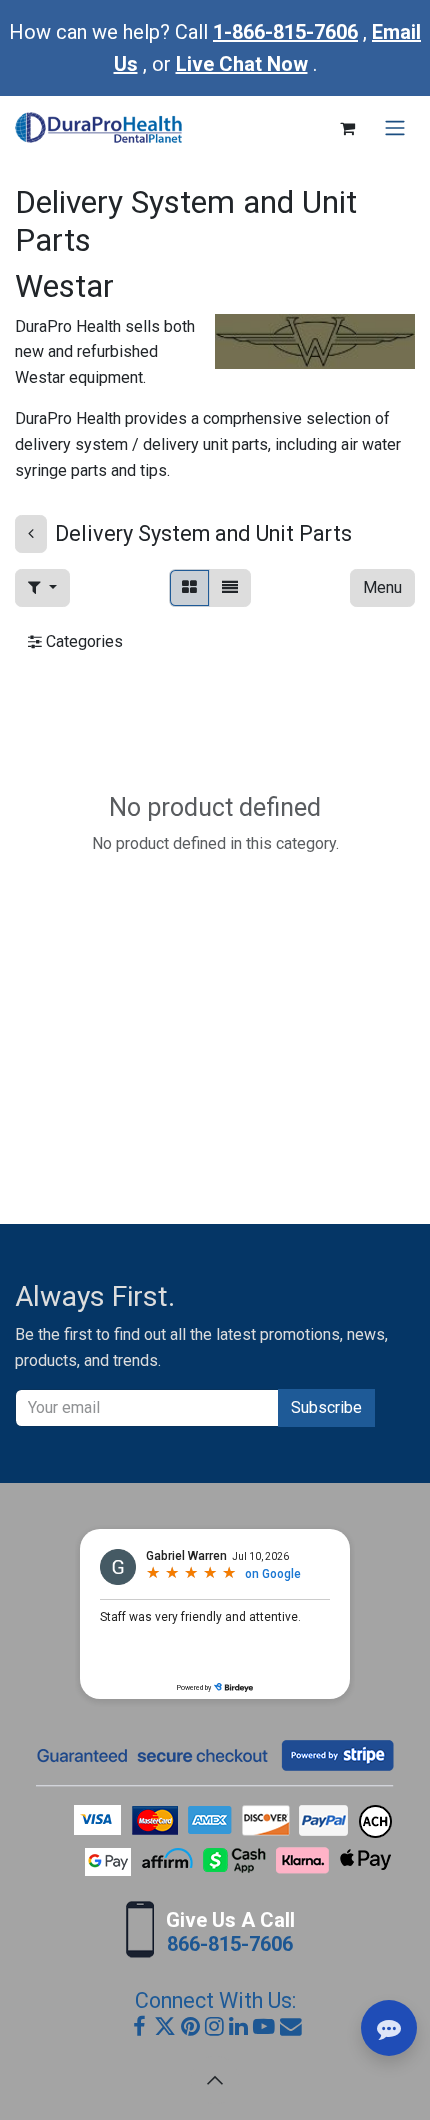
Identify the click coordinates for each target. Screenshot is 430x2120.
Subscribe (326, 1407)
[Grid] (189, 588)
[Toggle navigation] (395, 128)
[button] (42, 588)
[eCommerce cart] (347, 128)
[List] (230, 588)
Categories (82, 641)
